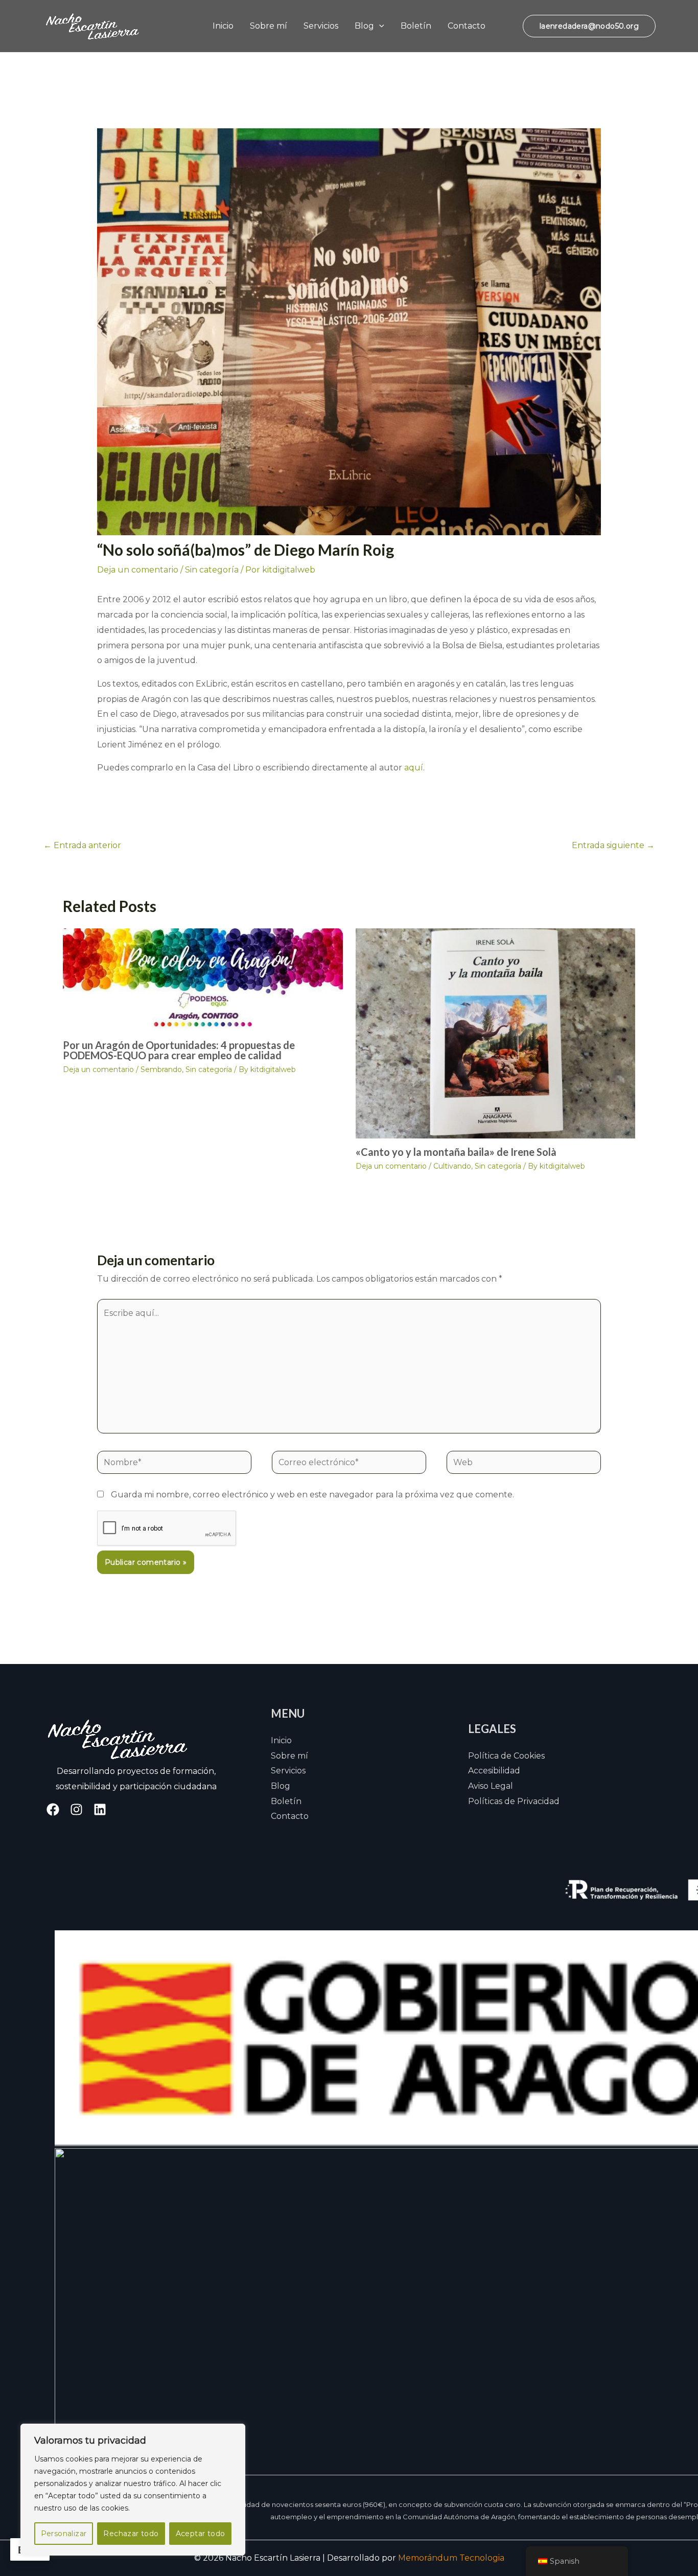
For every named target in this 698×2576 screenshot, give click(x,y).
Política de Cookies (506, 1756)
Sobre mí (269, 26)
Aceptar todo (201, 2534)
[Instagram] (76, 1809)
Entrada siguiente (613, 845)
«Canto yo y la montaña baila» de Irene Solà (456, 1152)
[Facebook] (53, 1809)
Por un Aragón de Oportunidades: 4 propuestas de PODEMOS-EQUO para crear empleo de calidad (179, 1050)
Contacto (467, 26)
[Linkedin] (100, 1809)
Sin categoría (212, 570)
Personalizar (64, 2534)
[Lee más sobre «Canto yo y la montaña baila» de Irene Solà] (496, 1032)
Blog (364, 26)
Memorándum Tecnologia (451, 2558)
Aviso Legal (491, 1786)
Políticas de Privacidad (514, 1801)
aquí (414, 768)
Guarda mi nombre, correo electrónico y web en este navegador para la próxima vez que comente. (312, 1495)
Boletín (416, 26)
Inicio (223, 26)
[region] (133, 2490)
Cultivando (452, 1166)
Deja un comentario (138, 570)
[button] (379, 26)
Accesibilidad (494, 1771)
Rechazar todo (131, 2534)
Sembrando (161, 1069)
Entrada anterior (82, 845)
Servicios (321, 26)
